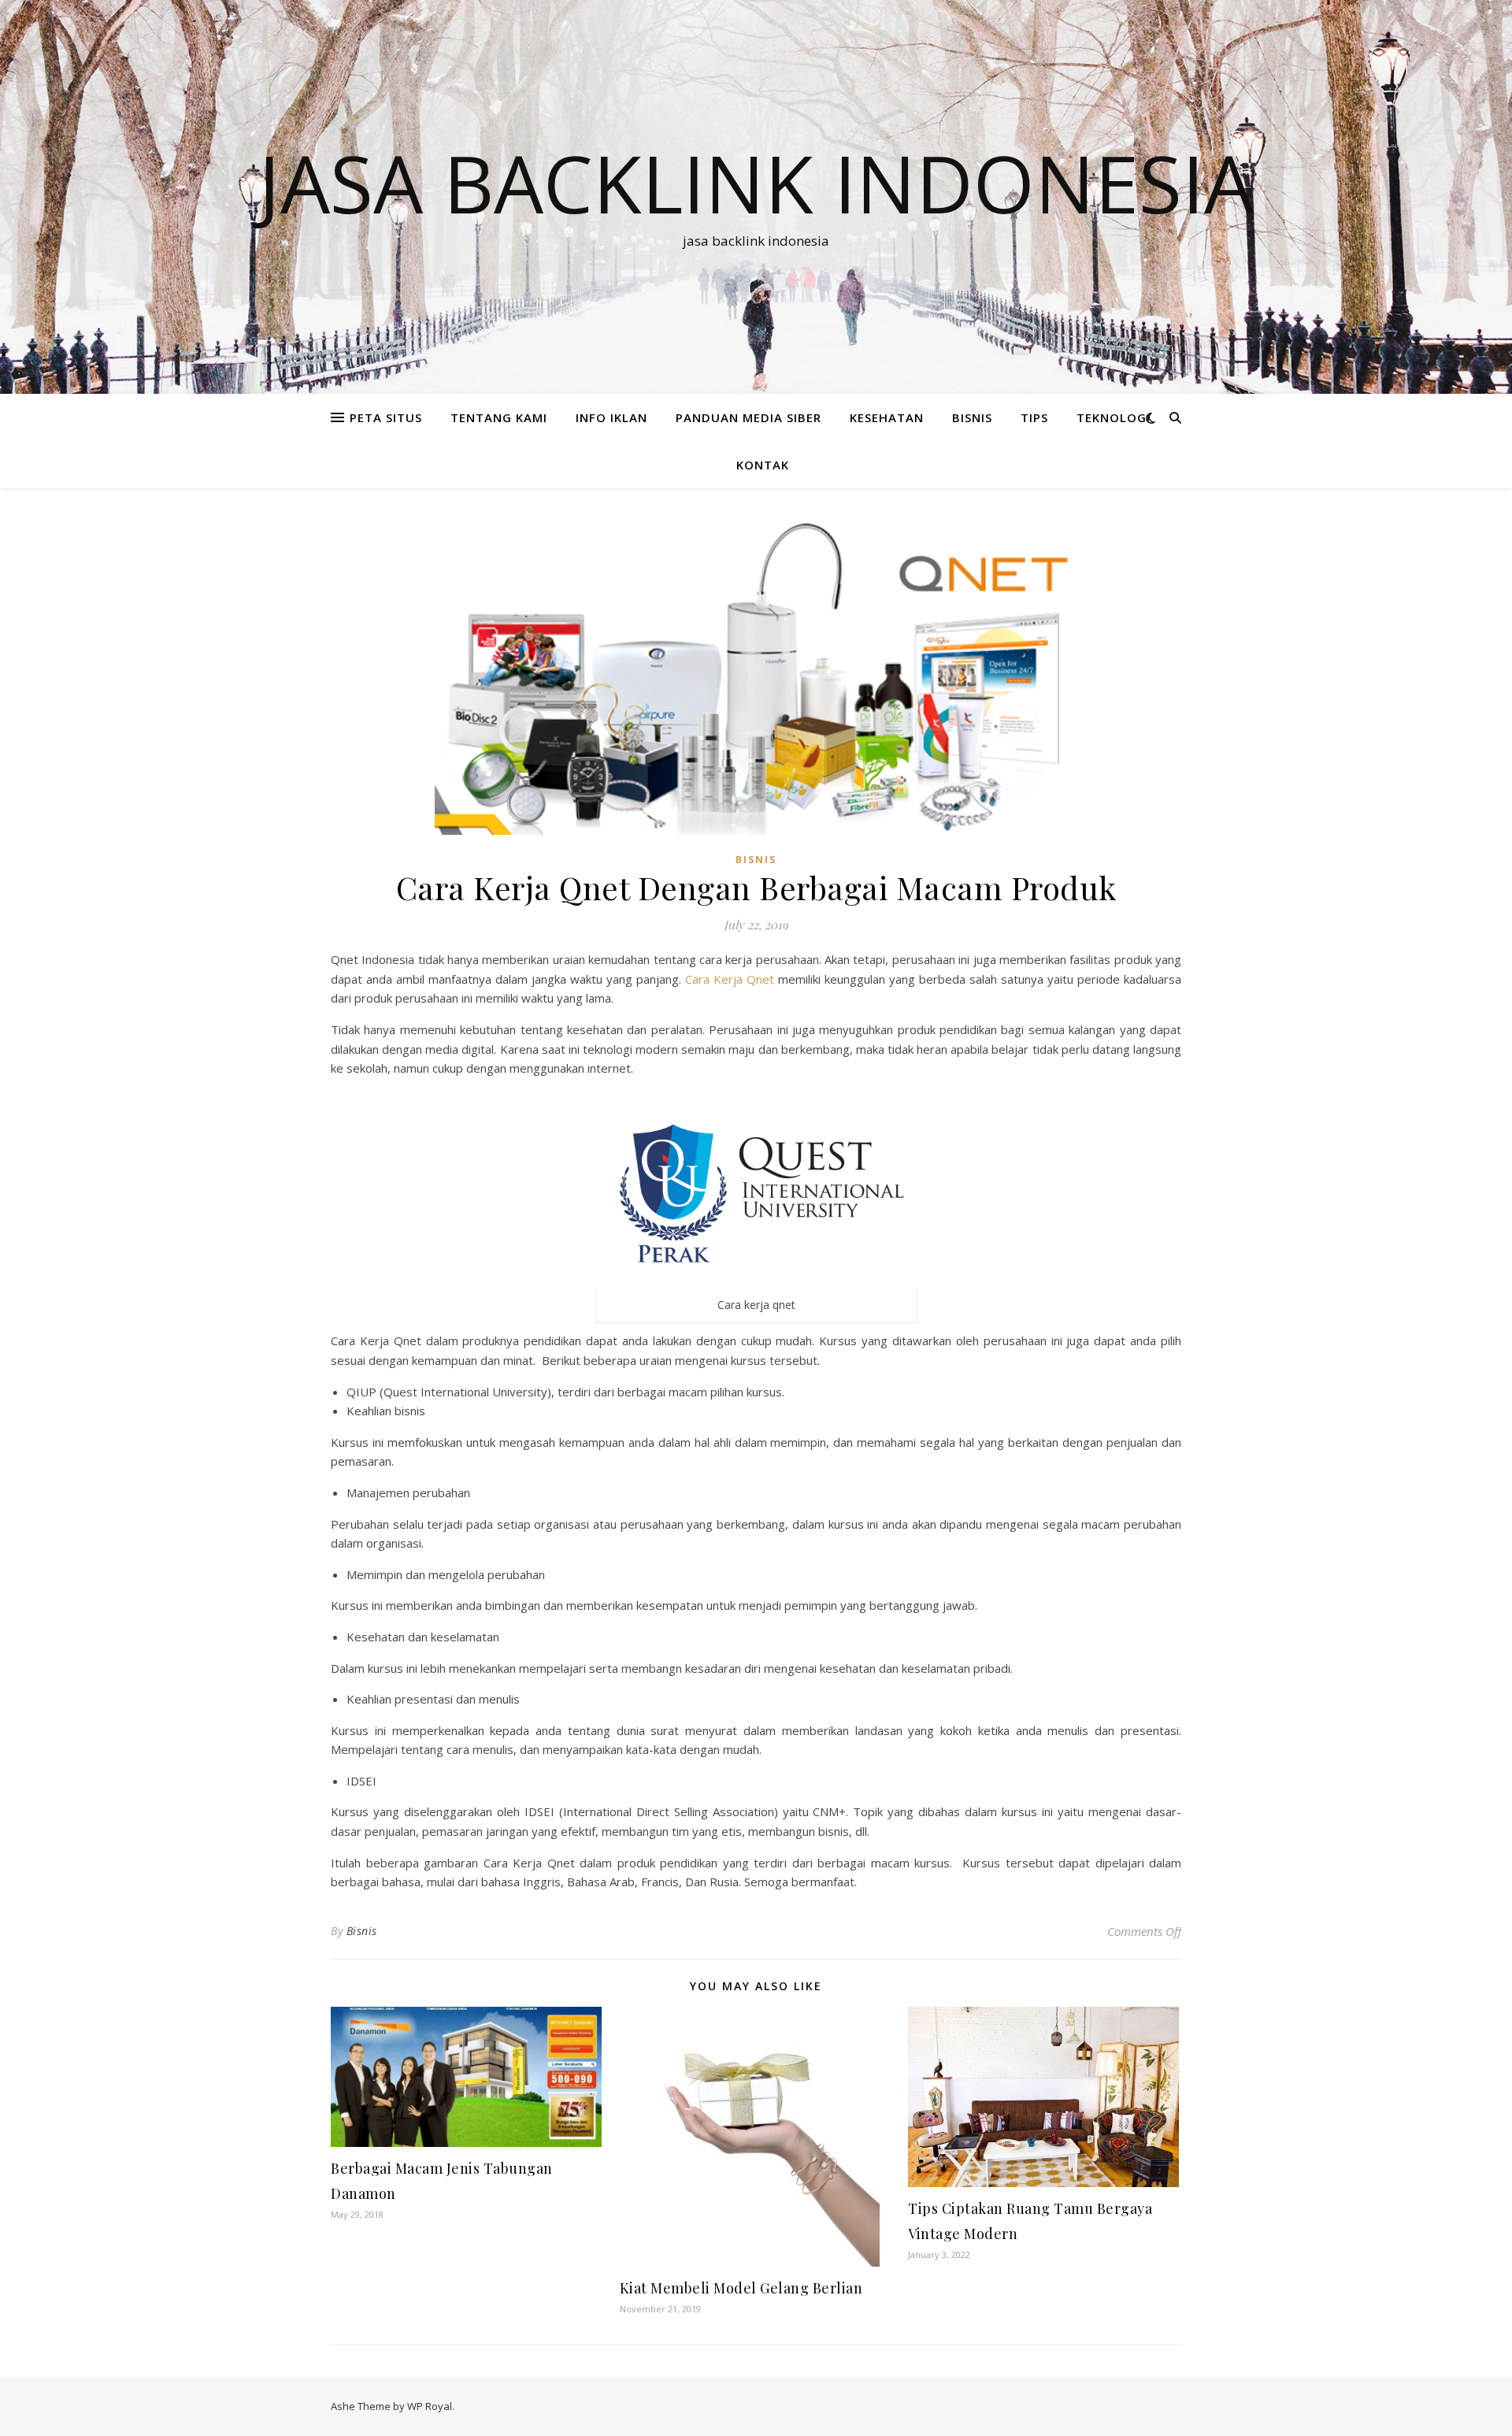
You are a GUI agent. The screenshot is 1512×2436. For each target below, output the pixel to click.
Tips (1034, 417)
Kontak (763, 465)
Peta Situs (386, 417)
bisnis (972, 417)
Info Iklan (611, 417)
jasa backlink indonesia (756, 183)
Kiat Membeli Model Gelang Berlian (741, 2288)
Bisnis (362, 1931)
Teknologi (1114, 417)
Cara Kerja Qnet (730, 979)
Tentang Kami (499, 417)
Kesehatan (887, 417)
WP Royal (430, 2406)
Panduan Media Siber (749, 417)
